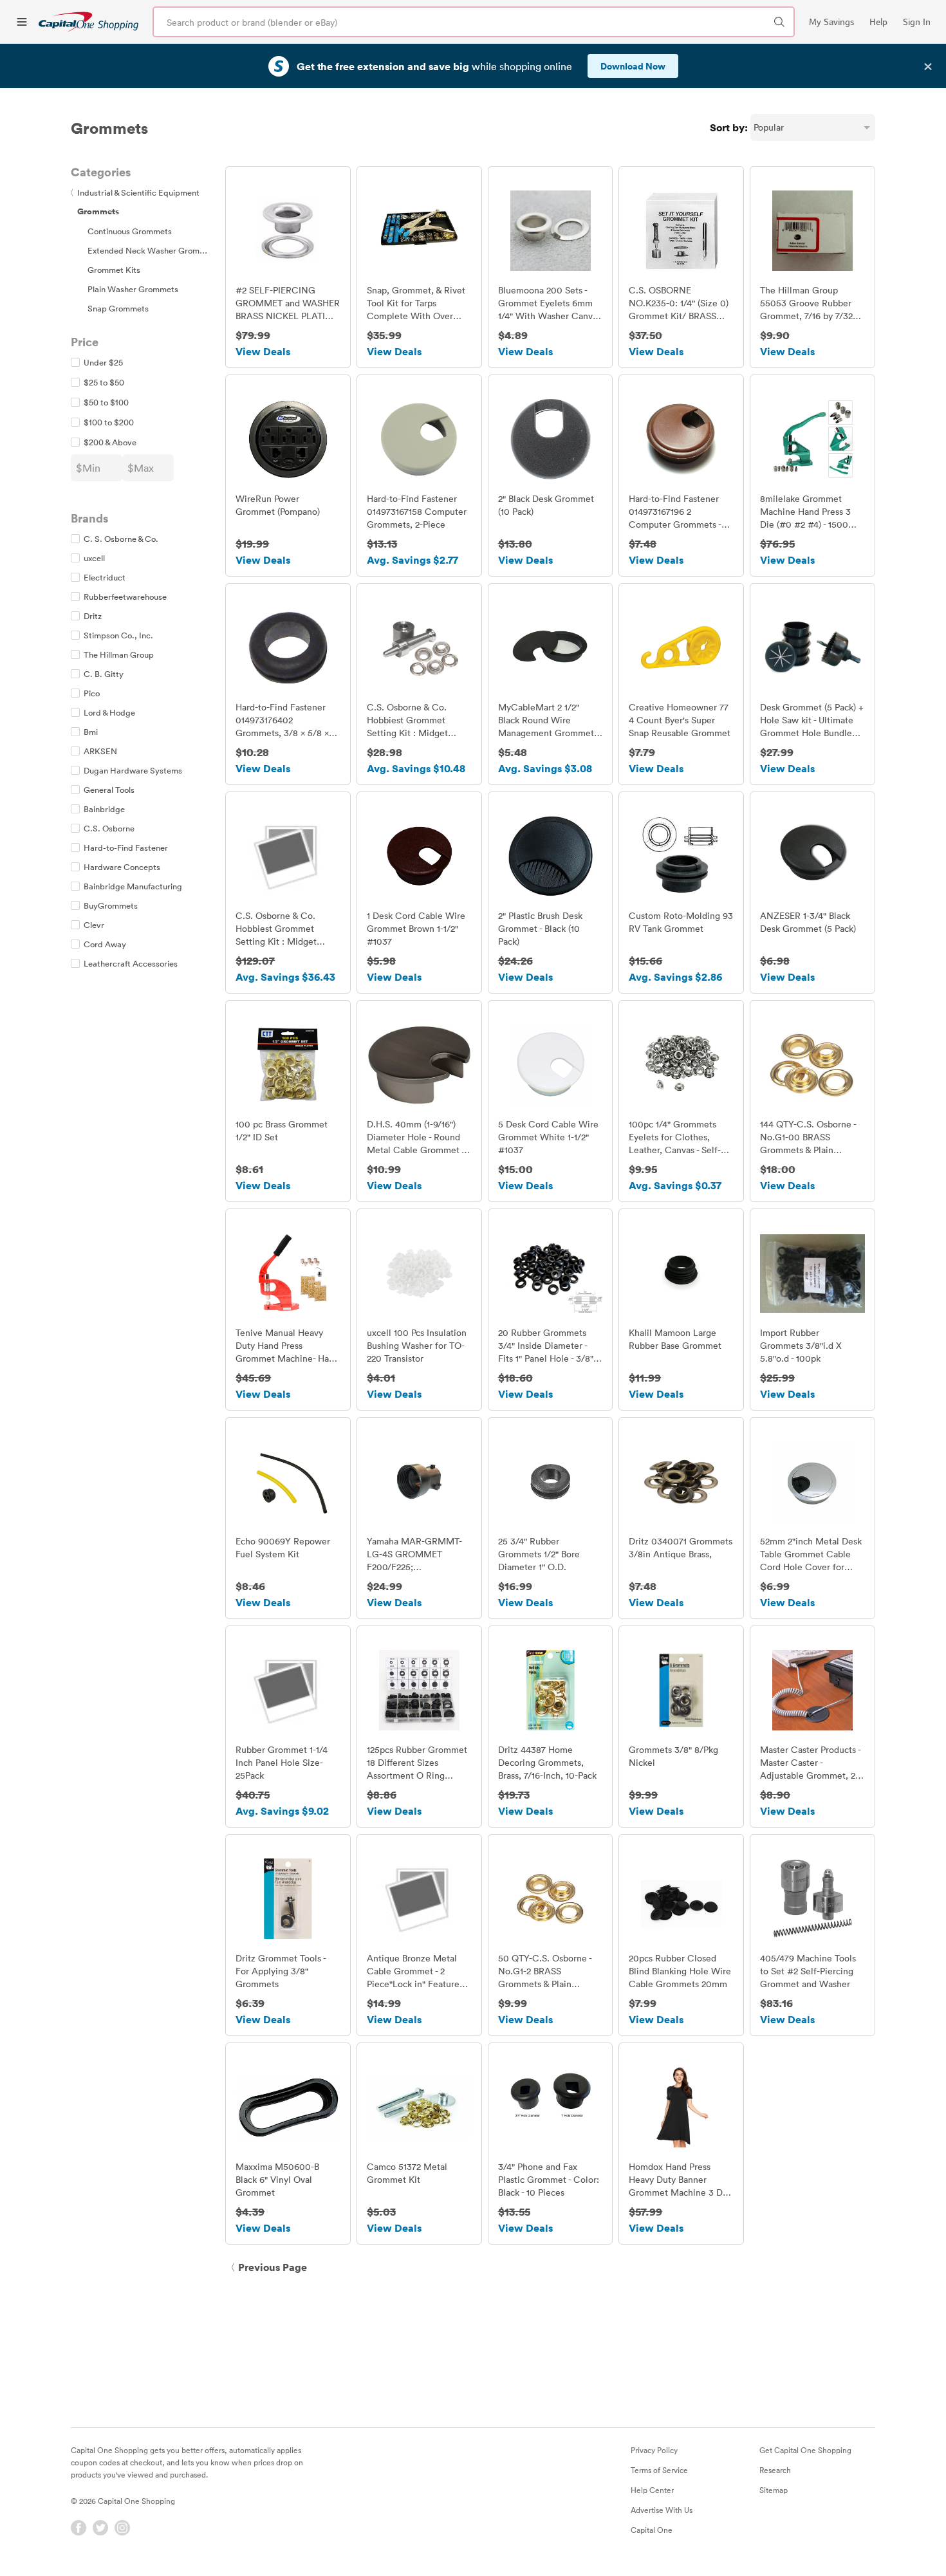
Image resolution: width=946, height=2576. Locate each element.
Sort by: (729, 127)
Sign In (917, 22)
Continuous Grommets (130, 231)
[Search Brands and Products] (779, 22)
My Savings (831, 22)
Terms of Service (659, 2470)
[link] (88, 22)
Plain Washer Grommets (133, 289)
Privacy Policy (654, 2450)
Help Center (652, 2490)
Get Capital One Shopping (805, 2450)
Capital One (652, 2530)
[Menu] (22, 22)
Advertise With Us (662, 2510)
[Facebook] (79, 2528)
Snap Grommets (118, 308)
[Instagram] (122, 2528)
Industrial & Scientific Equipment (135, 192)
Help (878, 22)
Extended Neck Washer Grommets (153, 250)
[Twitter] (100, 2528)
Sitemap (774, 2490)
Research (775, 2470)
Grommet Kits (114, 270)
